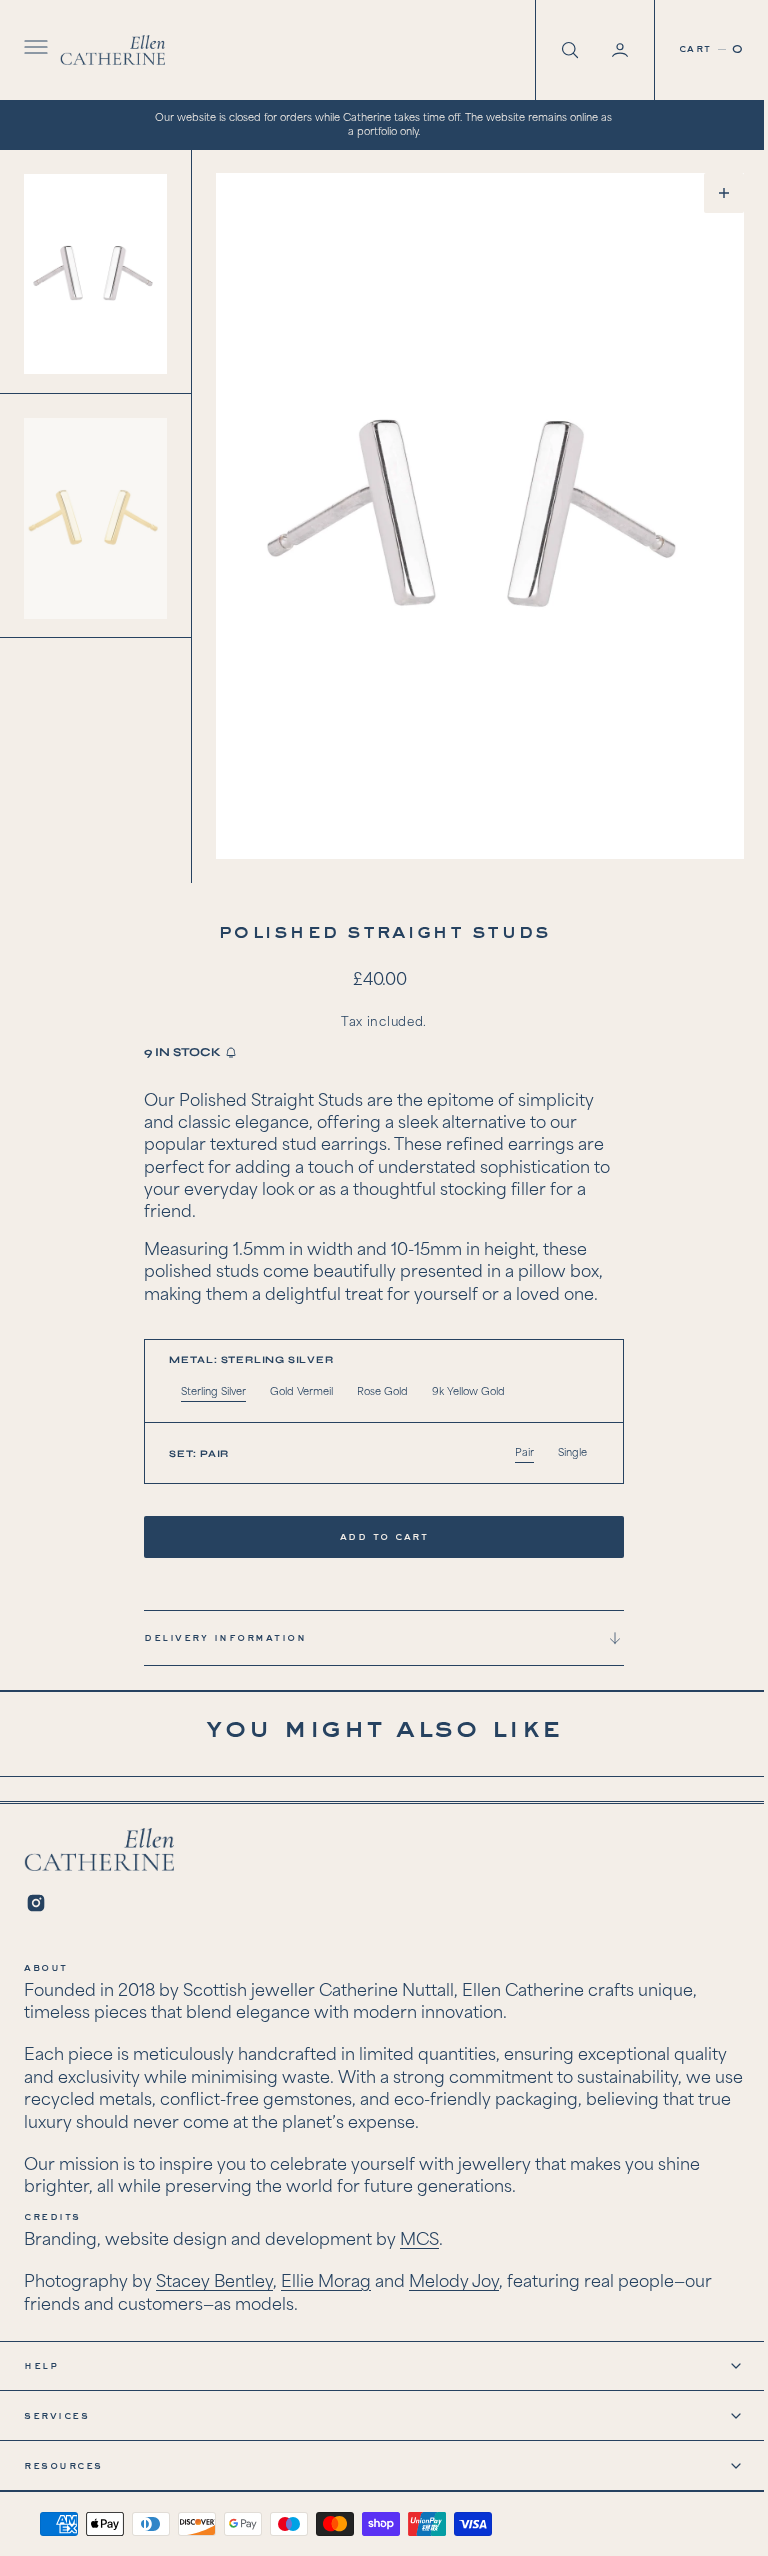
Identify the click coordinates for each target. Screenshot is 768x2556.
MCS (419, 2240)
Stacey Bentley (214, 2282)
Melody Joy (454, 2282)
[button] (34, 50)
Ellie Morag (326, 2282)
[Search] (553, 50)
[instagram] (36, 1903)
